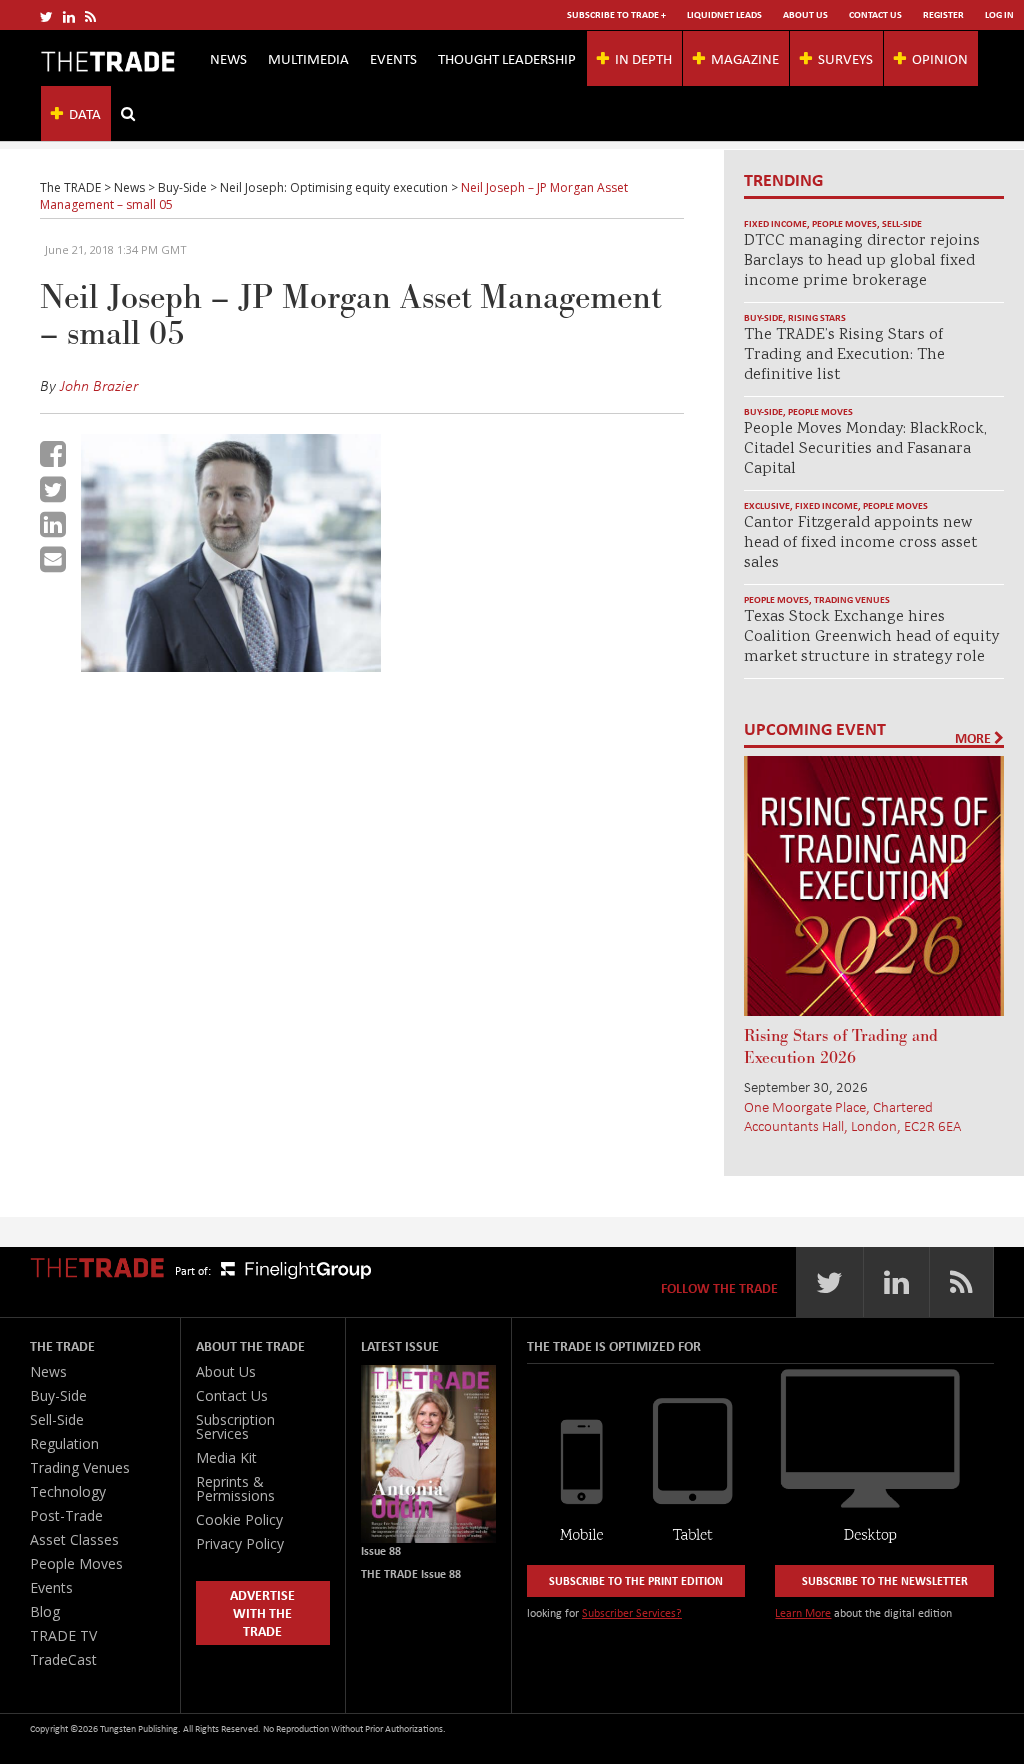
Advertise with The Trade (262, 1612)
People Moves (844, 223)
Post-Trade (66, 1515)
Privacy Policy (240, 1543)
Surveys (845, 58)
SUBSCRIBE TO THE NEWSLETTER (885, 1580)
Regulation (64, 1443)
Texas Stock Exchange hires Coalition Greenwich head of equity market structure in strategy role (871, 637)
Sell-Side (902, 223)
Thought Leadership (507, 58)
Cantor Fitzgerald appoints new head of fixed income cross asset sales (860, 543)
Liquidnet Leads (724, 14)
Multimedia (308, 58)
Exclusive (767, 505)
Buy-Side (763, 317)
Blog (45, 1611)
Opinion (940, 58)
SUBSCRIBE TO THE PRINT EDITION (636, 1580)
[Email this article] (53, 559)
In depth (643, 58)
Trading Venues (852, 599)
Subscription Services (235, 1426)
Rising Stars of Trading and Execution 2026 (841, 1047)
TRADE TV (63, 1635)
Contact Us (875, 14)
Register (943, 14)
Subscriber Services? (632, 1612)
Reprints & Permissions (235, 1488)
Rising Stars (817, 317)
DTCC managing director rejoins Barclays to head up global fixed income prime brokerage (862, 261)
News (228, 58)
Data (85, 113)
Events (393, 58)
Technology (68, 1491)
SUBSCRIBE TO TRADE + (616, 14)
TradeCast (63, 1659)
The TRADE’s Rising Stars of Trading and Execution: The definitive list (844, 355)
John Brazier (99, 385)
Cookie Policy (239, 1519)
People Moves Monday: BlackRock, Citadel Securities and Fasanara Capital (865, 449)
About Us (805, 14)
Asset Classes (74, 1539)
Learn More (803, 1612)
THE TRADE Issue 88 (411, 1573)
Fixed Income (775, 223)
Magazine (745, 58)
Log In (999, 14)
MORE (974, 738)
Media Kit (226, 1457)
